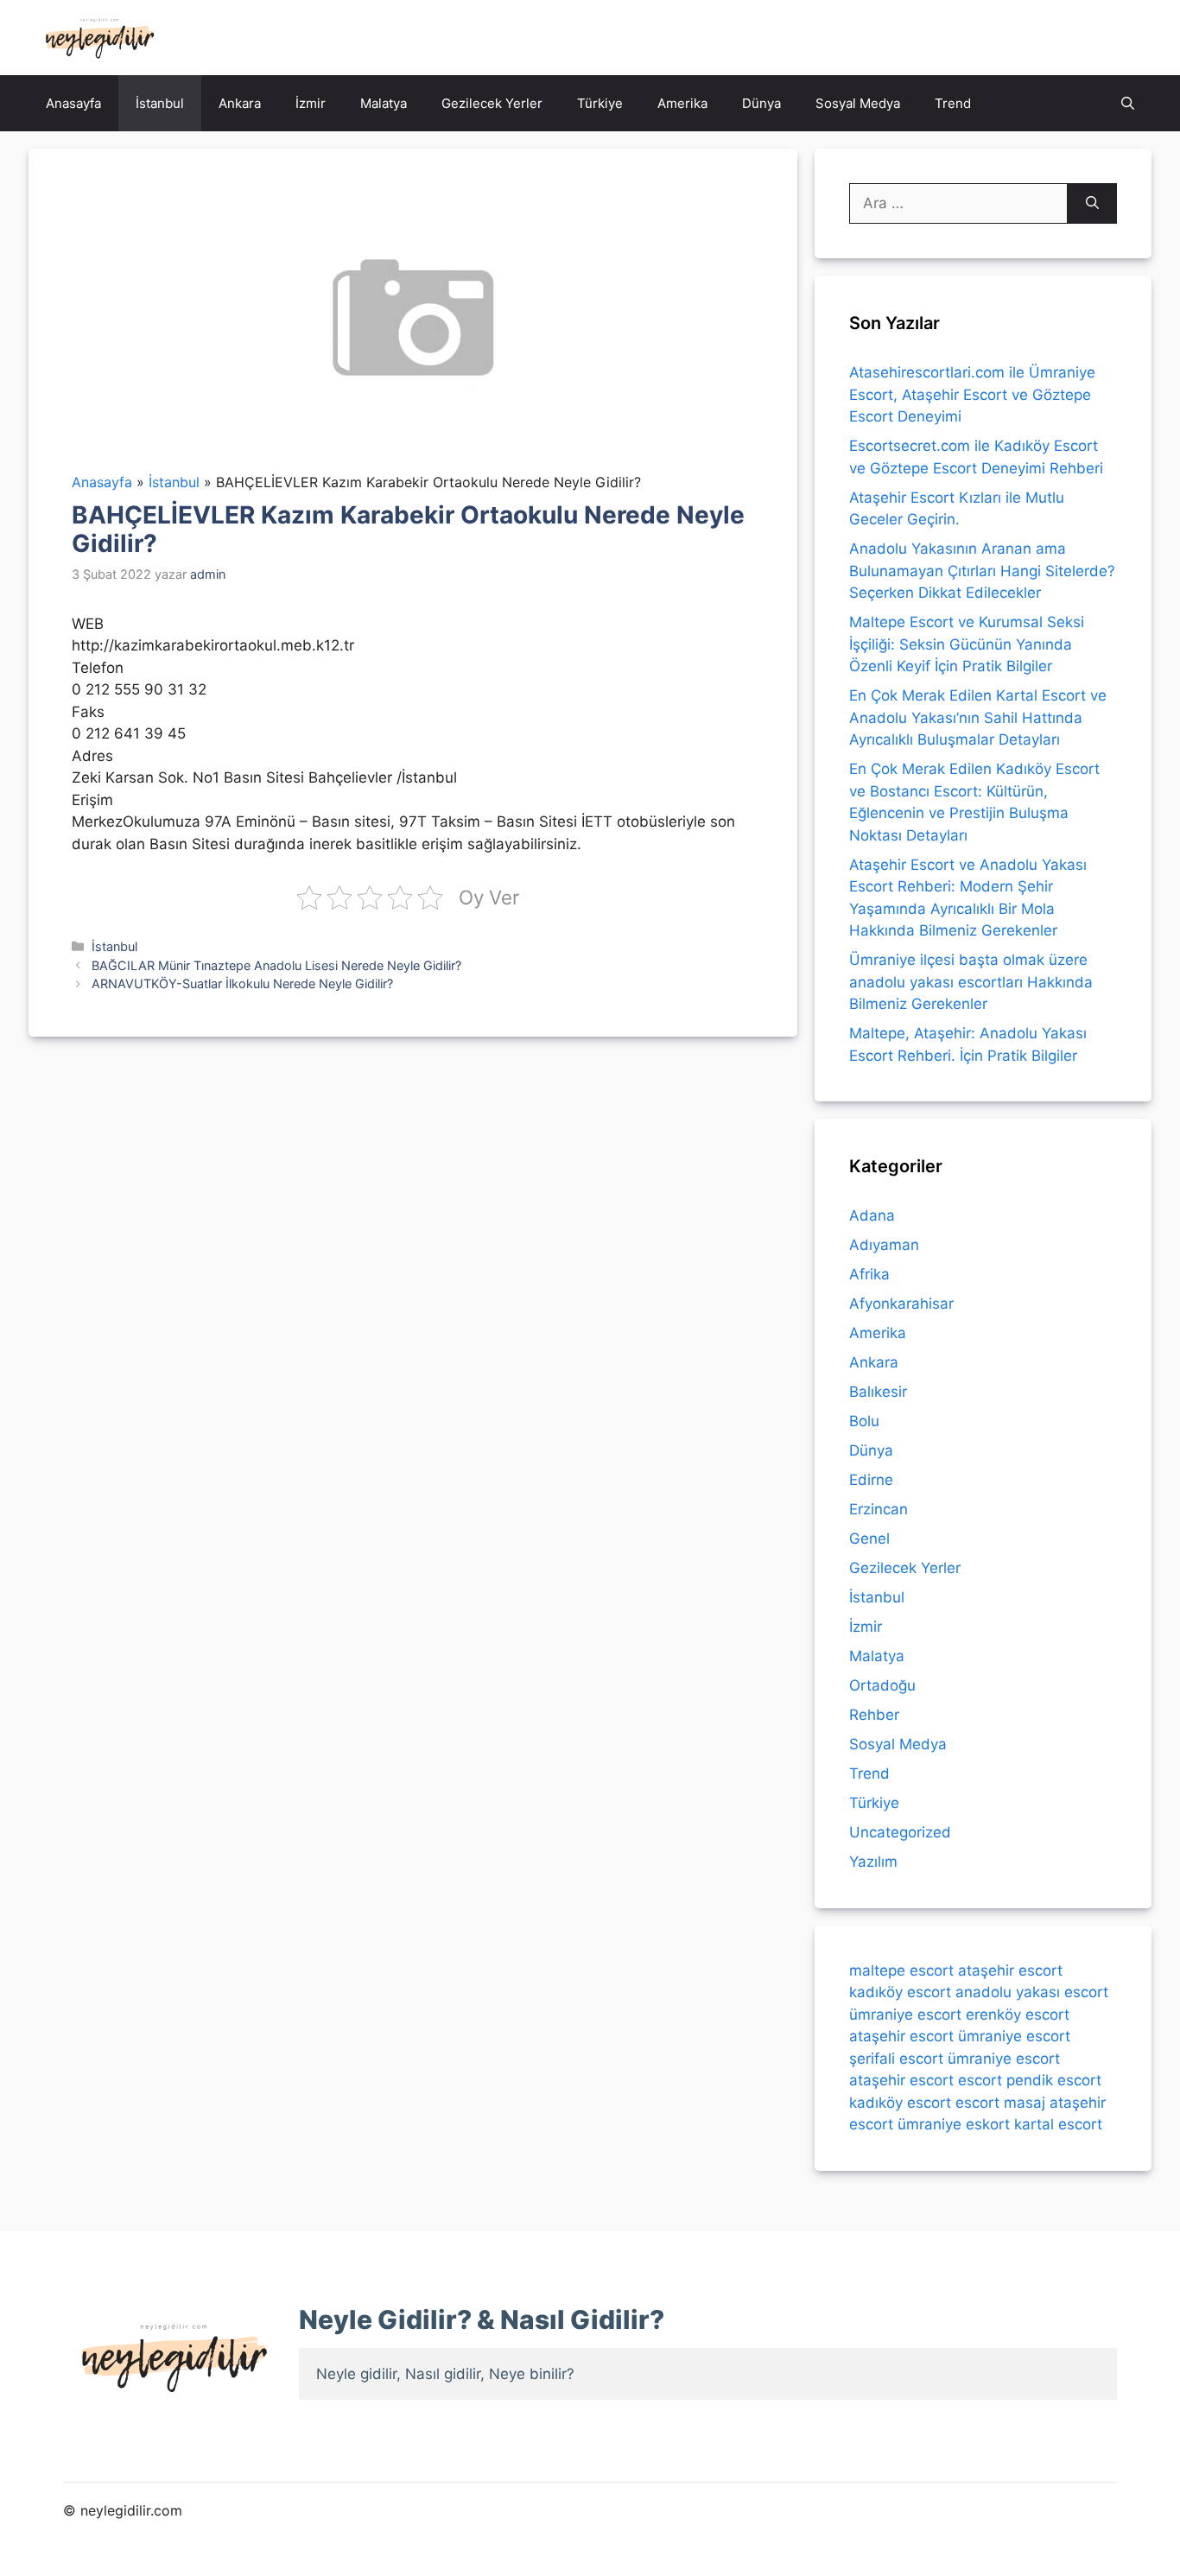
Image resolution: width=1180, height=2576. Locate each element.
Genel (869, 1539)
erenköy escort (1018, 2014)
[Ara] (1092, 204)
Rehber (874, 1715)
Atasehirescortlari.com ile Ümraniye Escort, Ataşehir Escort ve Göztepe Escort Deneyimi (972, 394)
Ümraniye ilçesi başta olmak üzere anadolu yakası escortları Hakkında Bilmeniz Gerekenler (971, 982)
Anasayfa (73, 103)
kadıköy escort (900, 1992)
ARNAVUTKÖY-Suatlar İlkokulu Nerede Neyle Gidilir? (242, 983)
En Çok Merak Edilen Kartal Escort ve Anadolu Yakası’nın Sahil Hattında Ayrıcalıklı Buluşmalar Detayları (978, 717)
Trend (953, 103)
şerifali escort (896, 2059)
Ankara (240, 103)
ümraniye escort (905, 2014)
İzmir (311, 103)
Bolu (864, 1421)
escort (980, 2080)
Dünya (761, 103)
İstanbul (160, 103)
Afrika (869, 1274)
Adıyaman (884, 1245)
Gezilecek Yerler (492, 103)
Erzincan (879, 1509)
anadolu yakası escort (1032, 1992)
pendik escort (1054, 2080)
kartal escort (1058, 2124)
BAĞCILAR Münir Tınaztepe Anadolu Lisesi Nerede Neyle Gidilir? (276, 965)
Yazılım (873, 1862)
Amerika (682, 103)
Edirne (871, 1480)
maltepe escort (901, 1970)
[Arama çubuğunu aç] (1128, 103)
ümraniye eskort (954, 2124)
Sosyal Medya (858, 103)
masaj (1025, 2103)
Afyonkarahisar (901, 1304)
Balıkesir (878, 1392)
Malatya (384, 103)
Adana (872, 1215)
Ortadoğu (882, 1685)
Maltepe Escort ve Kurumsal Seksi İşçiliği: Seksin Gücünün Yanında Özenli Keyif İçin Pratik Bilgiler (967, 644)
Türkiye (600, 103)
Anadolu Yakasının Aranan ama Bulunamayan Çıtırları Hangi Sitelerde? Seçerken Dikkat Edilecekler (982, 571)
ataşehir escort (1010, 1970)
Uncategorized (900, 1832)
